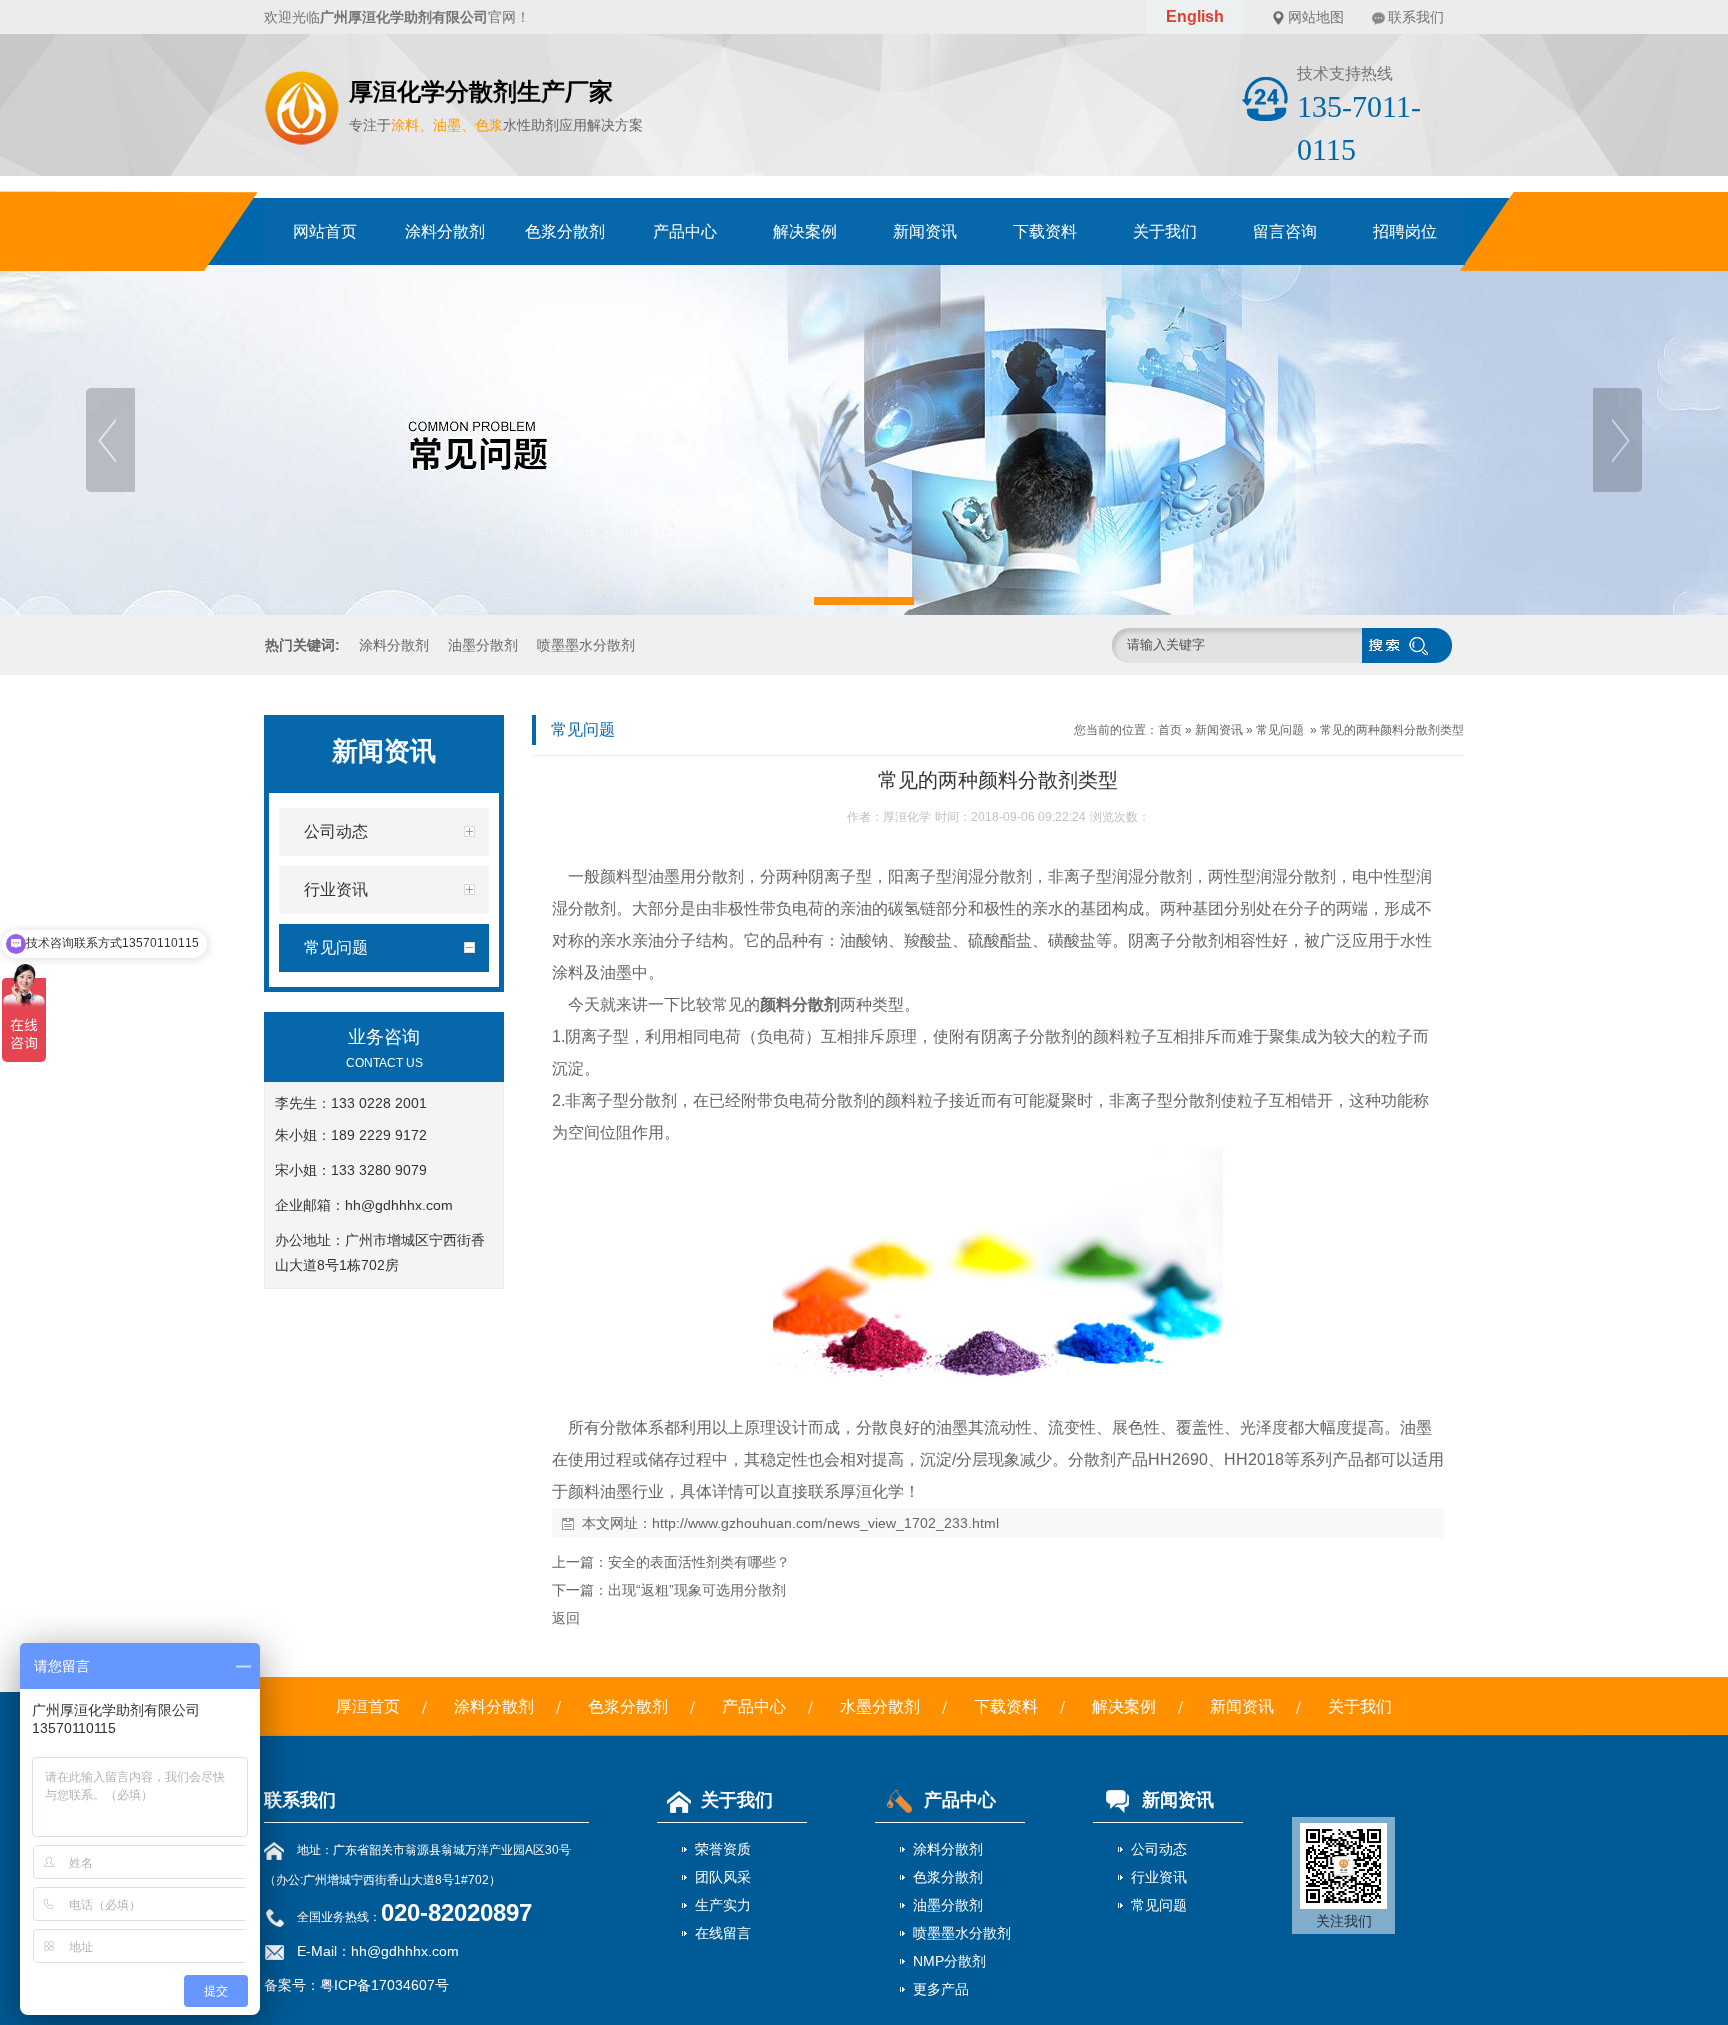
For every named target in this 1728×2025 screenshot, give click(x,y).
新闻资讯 (925, 231)
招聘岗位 (1405, 231)
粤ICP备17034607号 (384, 1985)
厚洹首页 (368, 1706)
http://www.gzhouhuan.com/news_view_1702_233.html (825, 1523)
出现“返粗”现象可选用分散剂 (697, 1590)
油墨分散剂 (483, 645)
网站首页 (325, 231)
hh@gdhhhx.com (399, 1205)
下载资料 (1045, 231)
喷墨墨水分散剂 (586, 645)
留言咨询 (1285, 231)
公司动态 (1159, 1849)
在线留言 (723, 1933)
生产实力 (723, 1905)
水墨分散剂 (880, 1706)
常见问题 (1280, 730)
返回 (566, 1618)
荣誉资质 (723, 1849)
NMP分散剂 (949, 1961)
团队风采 (723, 1877)
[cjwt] (864, 440)
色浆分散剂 (565, 231)
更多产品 (941, 1989)
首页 (1170, 730)
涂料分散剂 (445, 231)
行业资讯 (1159, 1877)
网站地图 (1316, 17)
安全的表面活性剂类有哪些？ (699, 1562)
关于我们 (1165, 231)
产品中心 (685, 231)
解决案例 (805, 231)
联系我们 (1416, 17)
